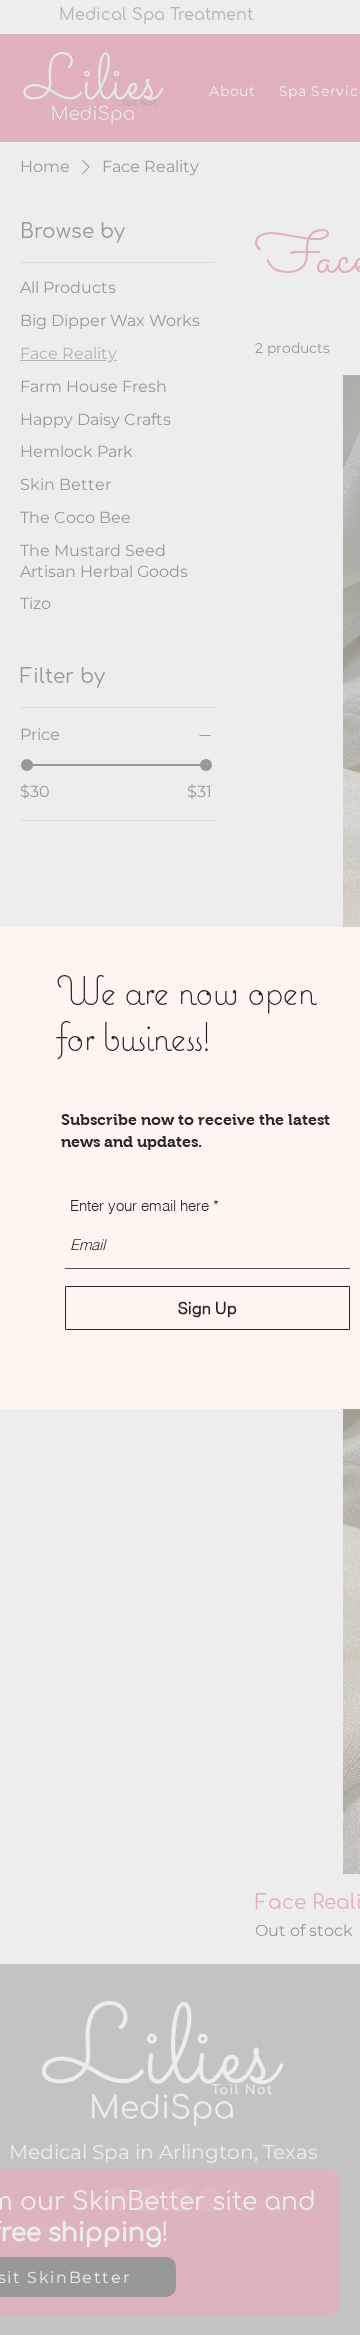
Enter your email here (139, 1205)
